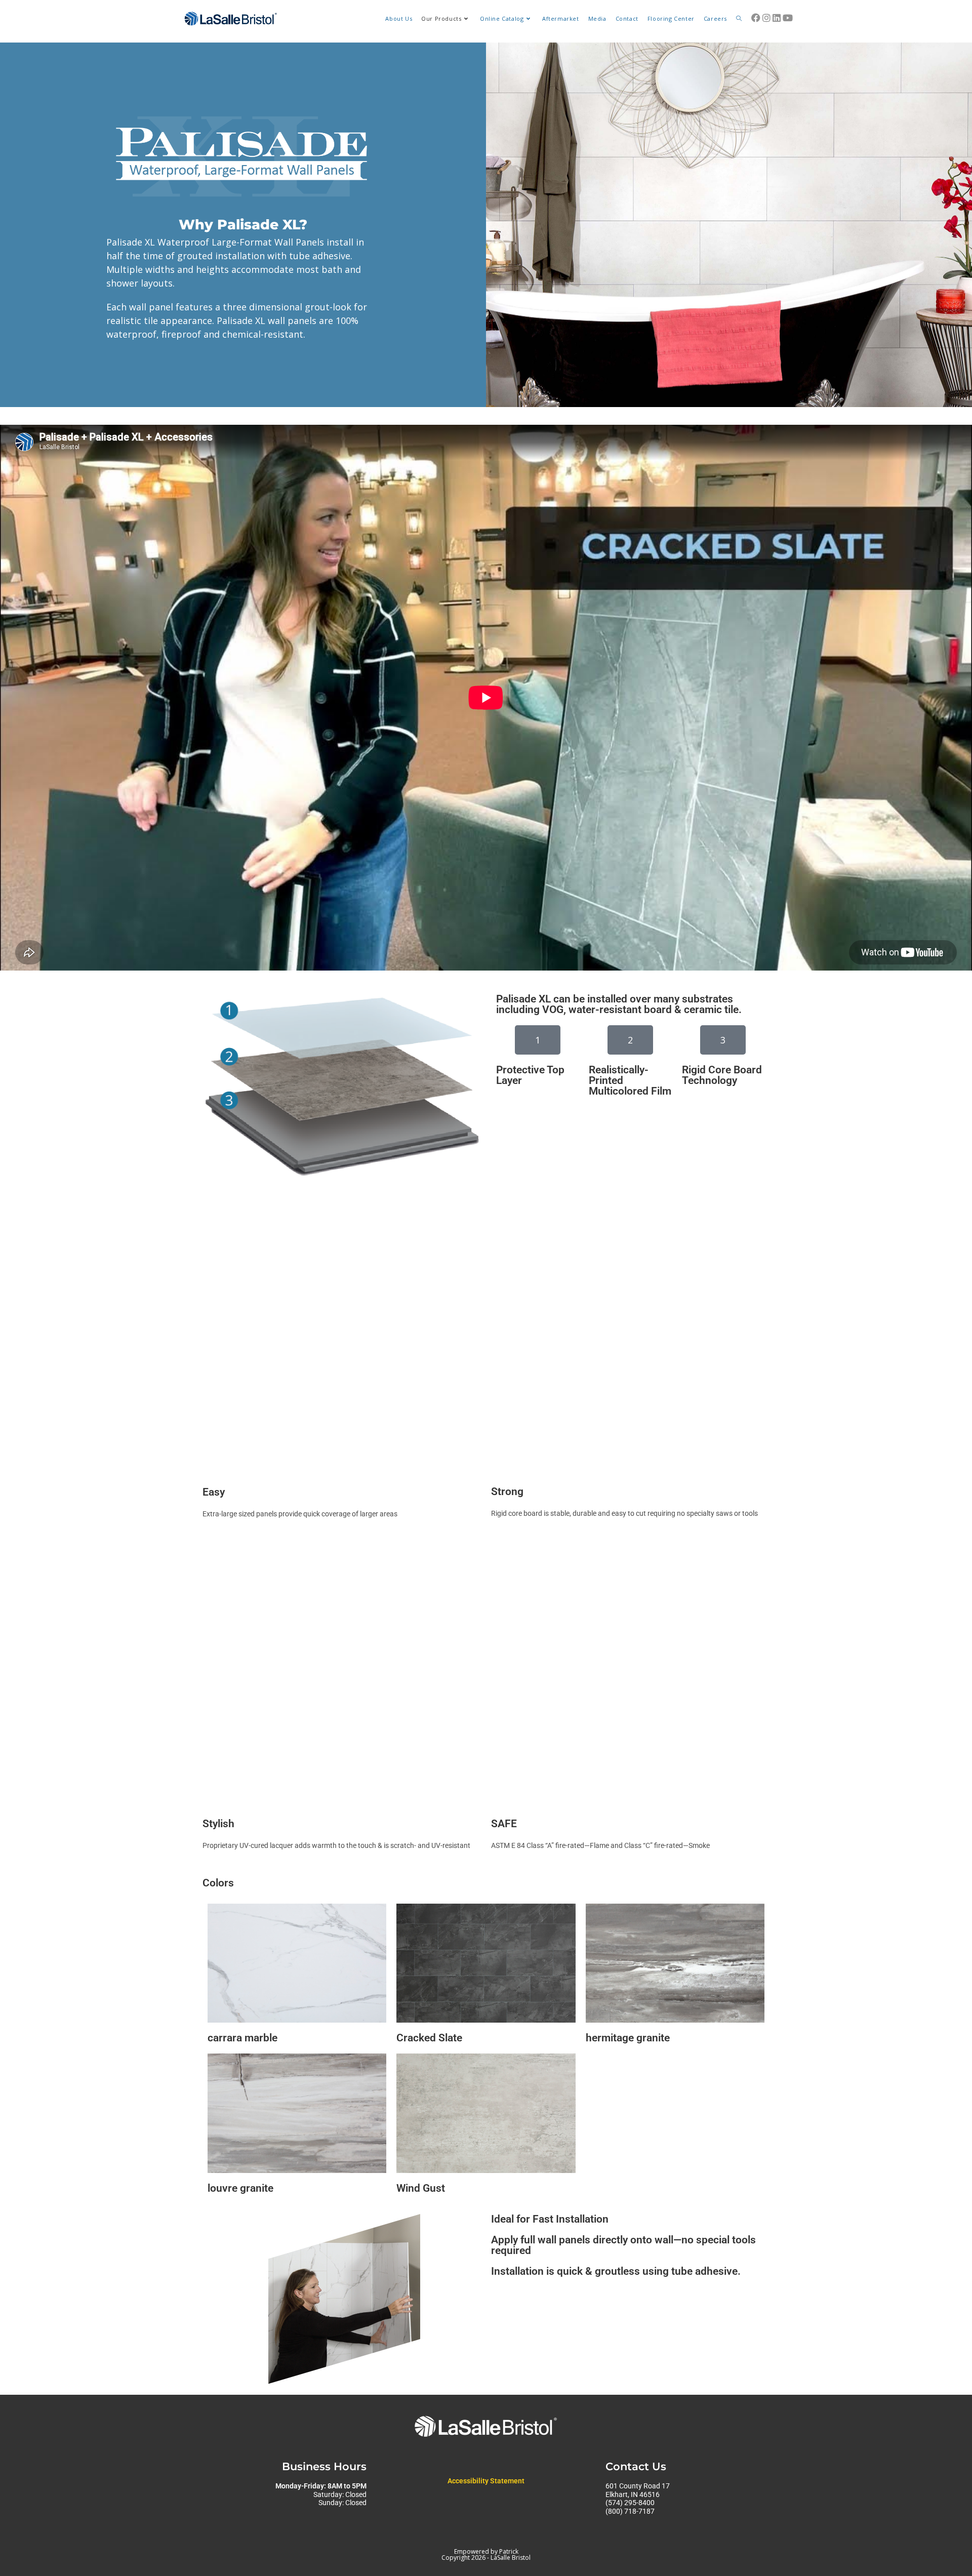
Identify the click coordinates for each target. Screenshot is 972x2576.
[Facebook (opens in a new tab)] (756, 18)
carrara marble (242, 2038)
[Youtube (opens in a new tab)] (788, 18)
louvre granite (240, 2188)
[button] (538, 1040)
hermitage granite (628, 2038)
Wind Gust (421, 2188)
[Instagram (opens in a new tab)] (766, 18)
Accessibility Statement (486, 2481)
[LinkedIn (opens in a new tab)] (777, 18)
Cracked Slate (429, 2038)
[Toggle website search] (739, 19)
